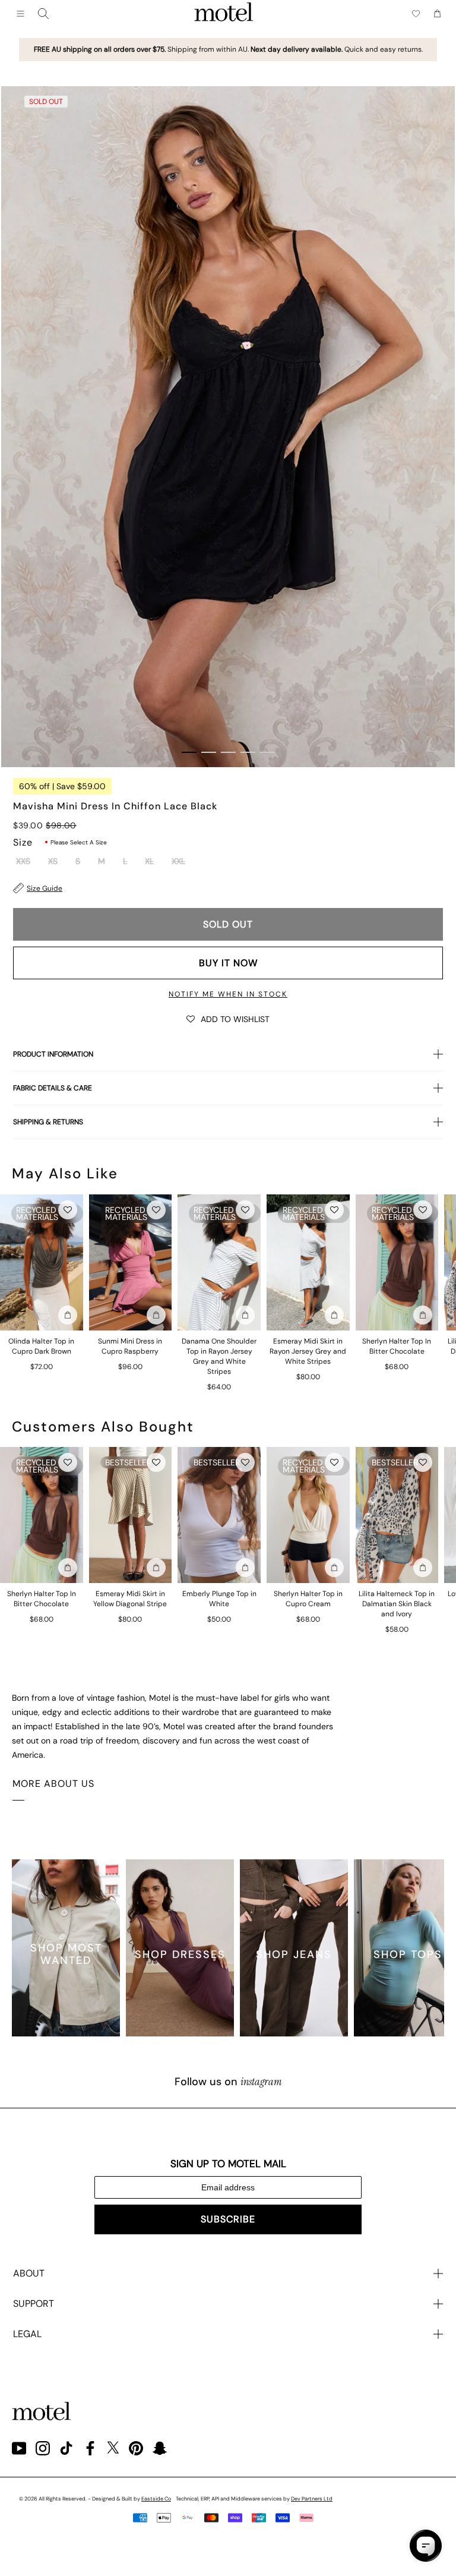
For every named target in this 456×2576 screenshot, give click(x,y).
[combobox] (43, 14)
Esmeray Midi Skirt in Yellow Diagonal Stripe (130, 1599)
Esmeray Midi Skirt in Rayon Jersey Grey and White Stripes (308, 1351)
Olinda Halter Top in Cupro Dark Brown (41, 1346)
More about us (53, 1784)
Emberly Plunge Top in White (219, 1599)
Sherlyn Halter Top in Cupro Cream (308, 1599)
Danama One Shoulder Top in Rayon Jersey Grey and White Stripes (219, 1356)
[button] (228, 1019)
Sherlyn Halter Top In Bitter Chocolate (397, 1346)
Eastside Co (156, 2499)
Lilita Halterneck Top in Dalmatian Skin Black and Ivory (397, 1604)
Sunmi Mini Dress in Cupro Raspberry (130, 1346)
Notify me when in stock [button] (228, 994)
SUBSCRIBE (228, 2219)
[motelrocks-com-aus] (224, 14)
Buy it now (228, 963)
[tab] (189, 752)
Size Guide (45, 888)
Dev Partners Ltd (312, 2499)
